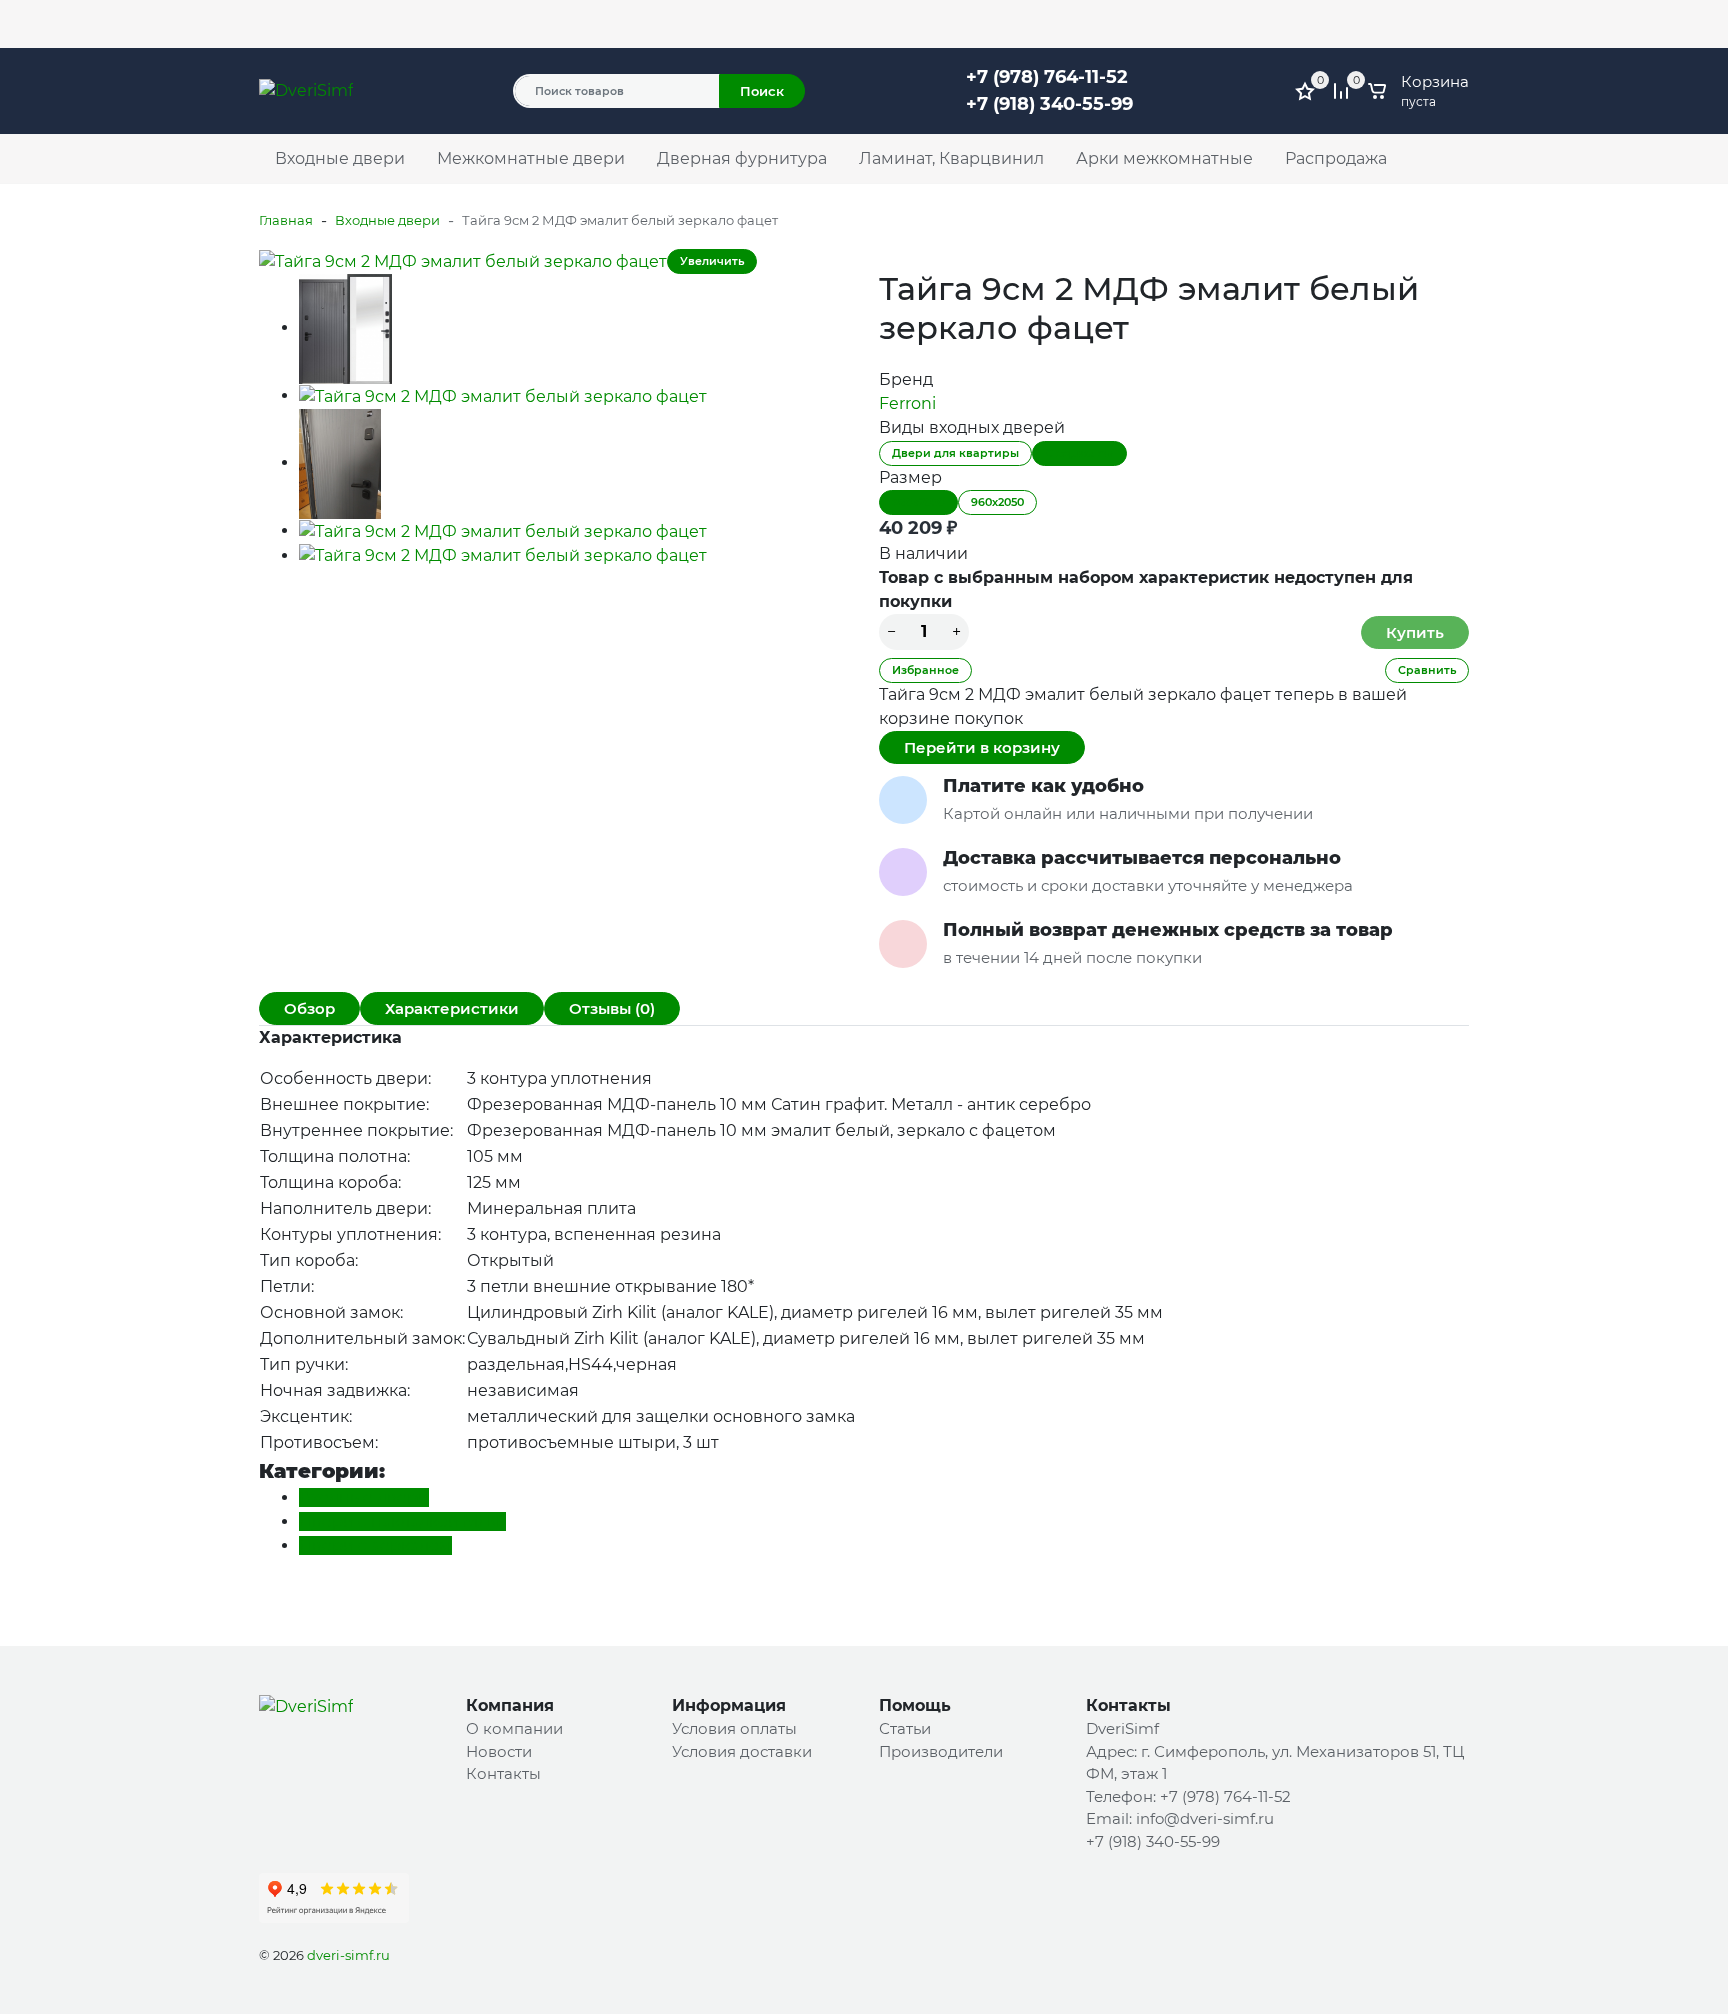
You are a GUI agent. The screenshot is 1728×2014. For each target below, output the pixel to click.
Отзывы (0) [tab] (612, 1008)
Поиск (762, 91)
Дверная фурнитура (742, 158)
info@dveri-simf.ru (1205, 1818)
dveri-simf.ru (348, 1955)
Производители (941, 1751)
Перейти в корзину (982, 747)
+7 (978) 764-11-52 (1109, 15)
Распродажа (1336, 158)
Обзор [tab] (309, 1008)
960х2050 (997, 502)
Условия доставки (742, 1751)
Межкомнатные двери (531, 158)
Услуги (283, 24)
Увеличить (712, 261)
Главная (286, 220)
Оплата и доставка (482, 24)
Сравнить (1427, 670)
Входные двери (340, 158)
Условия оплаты (734, 1728)
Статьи (905, 1728)
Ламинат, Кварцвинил (951, 158)
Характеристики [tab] (452, 1008)
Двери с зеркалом (375, 1545)
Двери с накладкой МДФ (402, 1521)
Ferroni (907, 403)
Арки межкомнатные (1164, 158)
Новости (499, 1751)
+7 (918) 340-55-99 (1049, 104)
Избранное (925, 670)
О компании (361, 24)
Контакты (593, 24)
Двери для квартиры (955, 453)
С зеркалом (1079, 453)
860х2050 (918, 502)
